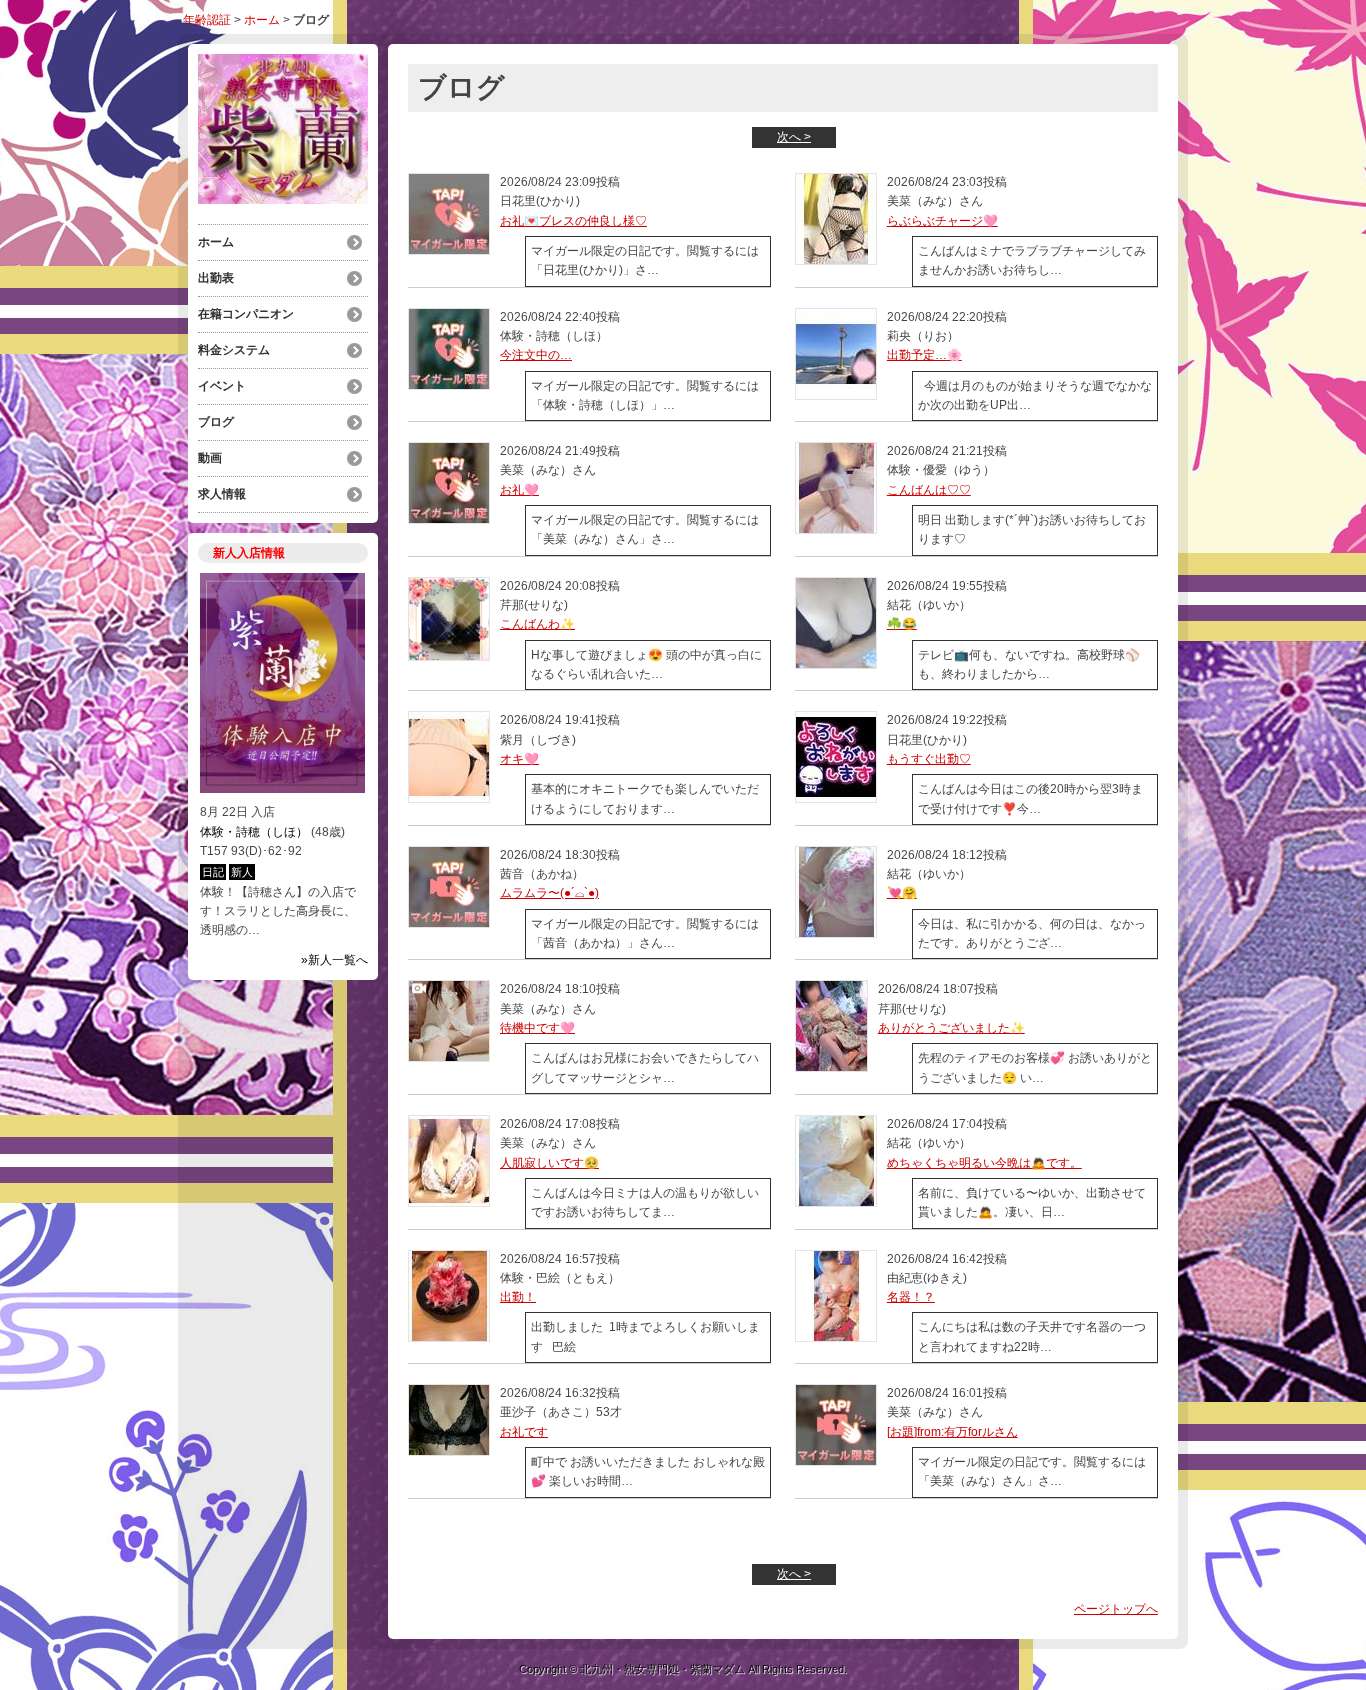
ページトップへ (1116, 1609)
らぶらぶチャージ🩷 (942, 221)
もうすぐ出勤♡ (929, 759)
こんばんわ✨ (537, 624)
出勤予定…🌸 (924, 355)
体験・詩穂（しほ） (254, 832)
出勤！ (518, 1297)
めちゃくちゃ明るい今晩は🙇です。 (984, 1163)
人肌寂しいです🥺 (549, 1163)
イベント (222, 386)
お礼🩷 (519, 490)
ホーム (262, 20)
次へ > (794, 137)
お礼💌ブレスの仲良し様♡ (573, 221)
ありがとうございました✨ (951, 1028)
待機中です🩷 (537, 1028)
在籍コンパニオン (246, 314)
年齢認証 (207, 20)
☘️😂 (902, 624)
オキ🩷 (519, 759)
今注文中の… (536, 355)
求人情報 (222, 494)
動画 (210, 458)
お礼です (524, 1432)
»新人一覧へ (334, 960)
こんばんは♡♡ (929, 490)
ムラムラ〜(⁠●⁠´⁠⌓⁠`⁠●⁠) (549, 893)
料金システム (234, 350)
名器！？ (911, 1297)
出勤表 (216, 278)
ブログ (216, 422)
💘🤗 (902, 893)
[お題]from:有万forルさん (952, 1432)
